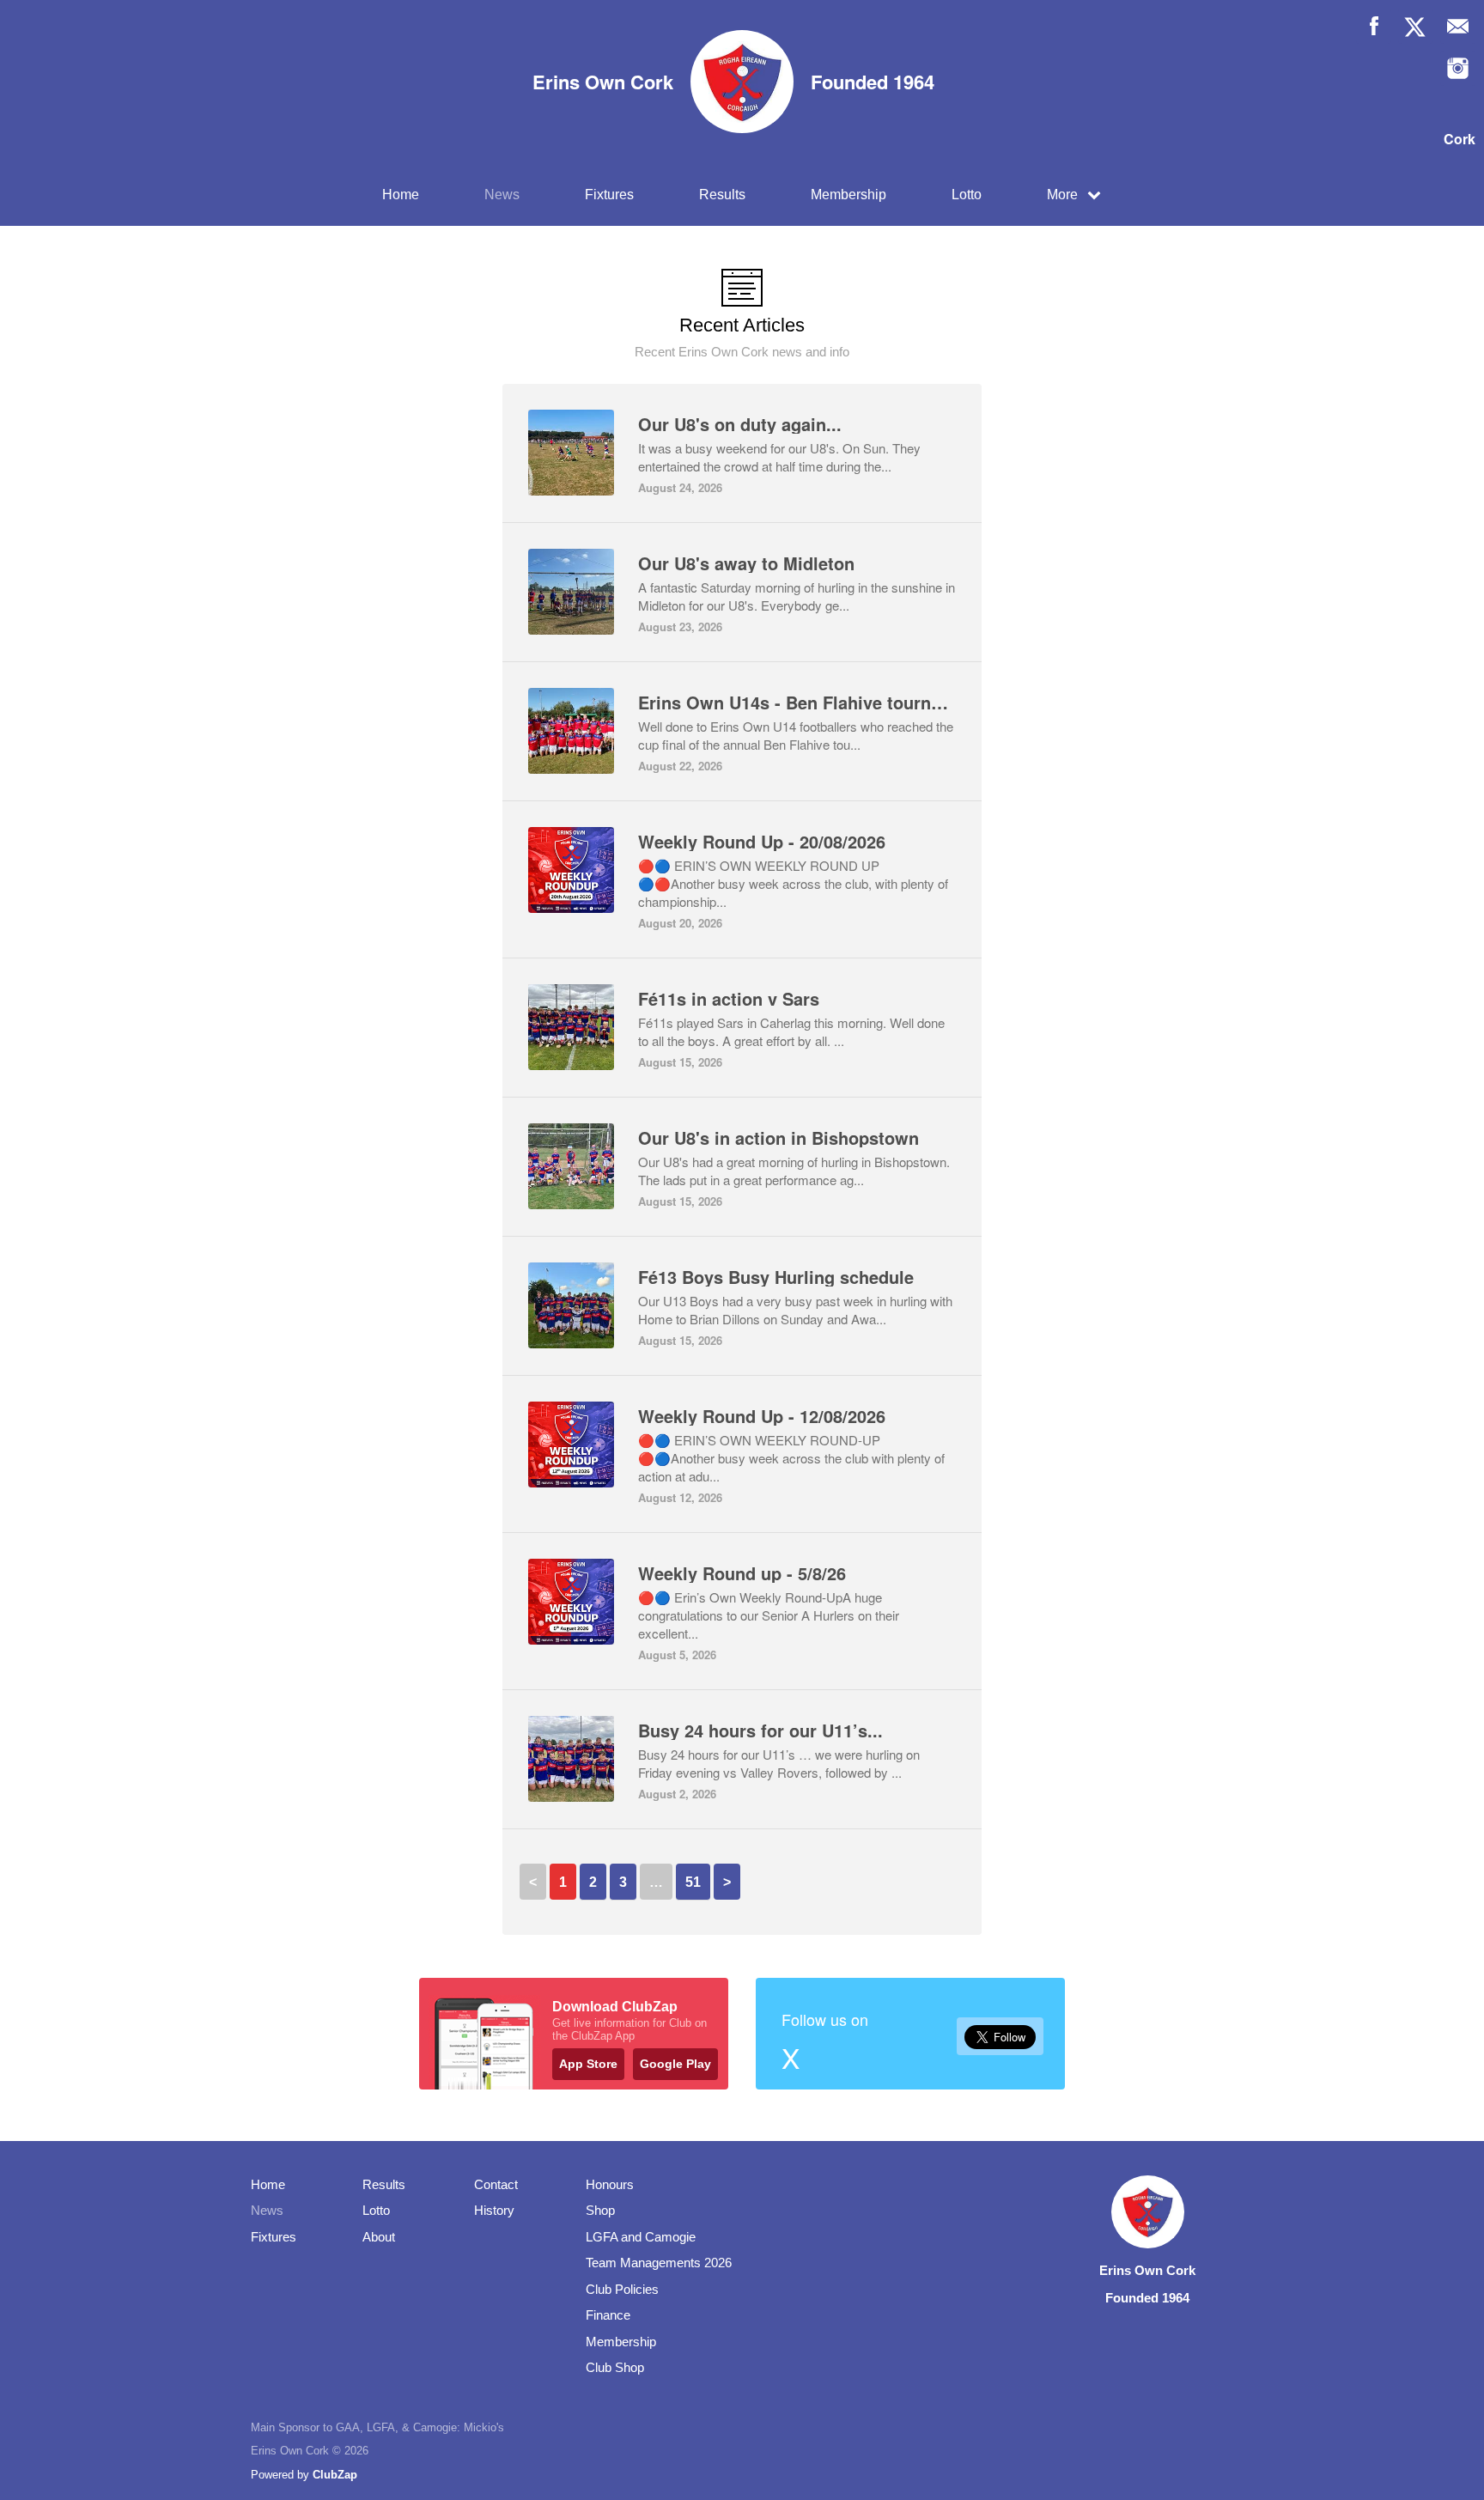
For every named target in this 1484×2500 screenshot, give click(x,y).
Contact (496, 2184)
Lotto (967, 195)
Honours (610, 2184)
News (502, 195)
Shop (600, 2210)
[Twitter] (1416, 26)
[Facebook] (1374, 26)
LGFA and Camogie (641, 2237)
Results (722, 195)
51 (693, 1882)
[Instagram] (1458, 68)
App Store (588, 2064)
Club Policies (622, 2289)
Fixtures (609, 195)
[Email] (1458, 26)
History (494, 2210)
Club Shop (615, 2367)
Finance (608, 2315)
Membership (848, 195)
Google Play (675, 2064)
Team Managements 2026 (659, 2263)
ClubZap (335, 2475)
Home (401, 195)
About (379, 2237)
